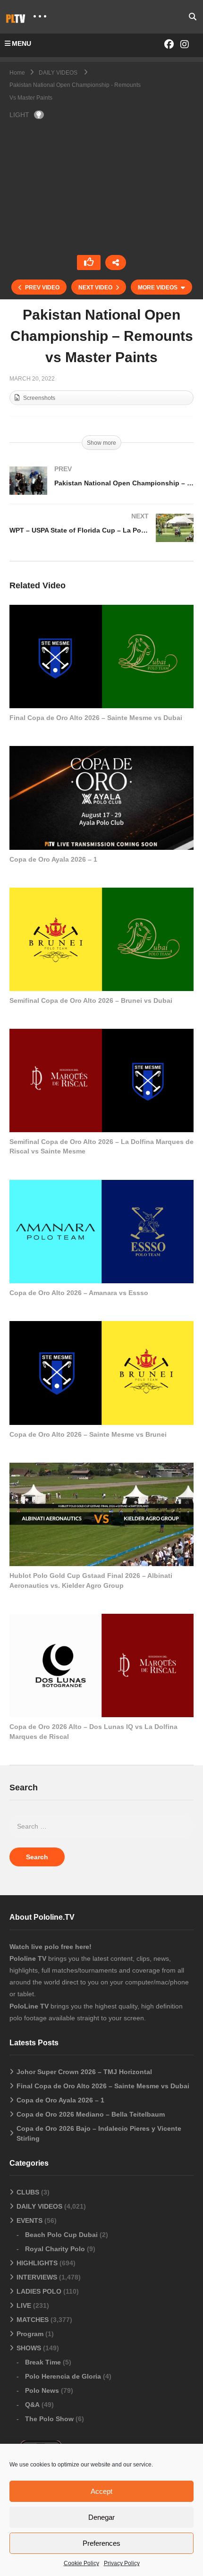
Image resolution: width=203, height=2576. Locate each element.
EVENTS (30, 2220)
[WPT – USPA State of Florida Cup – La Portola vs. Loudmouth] (101, 537)
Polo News (42, 2390)
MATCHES (33, 2320)
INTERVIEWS (37, 2277)
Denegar (101, 2517)
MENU (21, 43)
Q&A (32, 2405)
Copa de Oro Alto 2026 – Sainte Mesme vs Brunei (88, 1434)
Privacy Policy (122, 2563)
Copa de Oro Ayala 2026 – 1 (53, 859)
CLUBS (28, 2192)
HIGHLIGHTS (37, 2263)
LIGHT (19, 115)
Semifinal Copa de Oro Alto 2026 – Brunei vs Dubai (91, 1000)
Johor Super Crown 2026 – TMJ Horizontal (84, 2072)
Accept (101, 2491)
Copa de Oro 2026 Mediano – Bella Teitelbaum (91, 2114)
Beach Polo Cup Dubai (61, 2235)
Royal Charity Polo (55, 2249)
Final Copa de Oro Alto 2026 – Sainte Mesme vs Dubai (96, 718)
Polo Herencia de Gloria (63, 2376)
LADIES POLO (39, 2291)
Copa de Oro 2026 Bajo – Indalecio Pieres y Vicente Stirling (99, 2133)
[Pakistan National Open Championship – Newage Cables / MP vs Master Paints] (101, 490)
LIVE (24, 2305)
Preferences (101, 2543)
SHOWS (29, 2348)
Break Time (43, 2362)
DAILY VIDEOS (39, 2206)
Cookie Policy (81, 2563)
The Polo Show (49, 2419)
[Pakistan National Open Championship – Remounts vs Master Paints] (101, 657)
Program (30, 2334)
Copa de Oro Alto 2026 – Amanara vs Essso (79, 1293)
